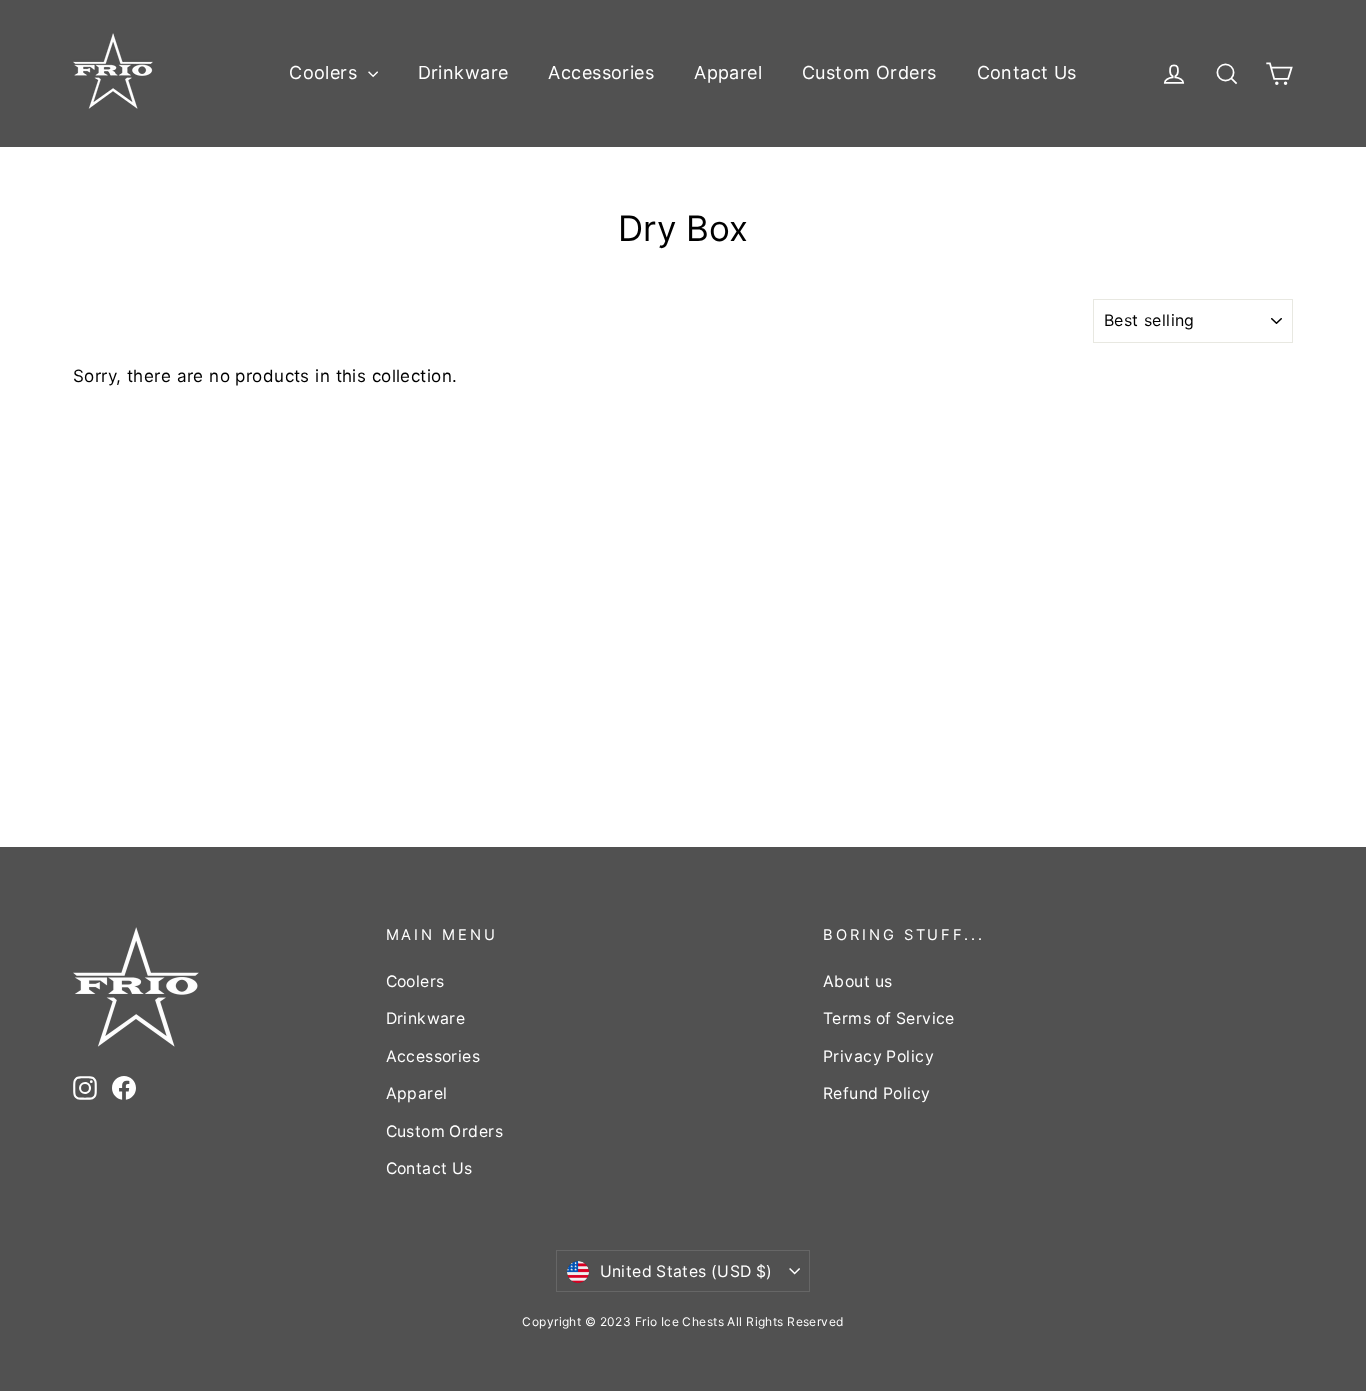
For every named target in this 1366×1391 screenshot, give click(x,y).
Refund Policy (877, 1093)
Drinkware (463, 72)
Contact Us (1027, 72)
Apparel (728, 72)
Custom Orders (869, 72)
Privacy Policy (878, 1056)
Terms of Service (889, 1018)
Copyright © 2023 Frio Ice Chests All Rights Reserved (682, 1321)
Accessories (601, 72)
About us (857, 981)
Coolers (325, 72)
